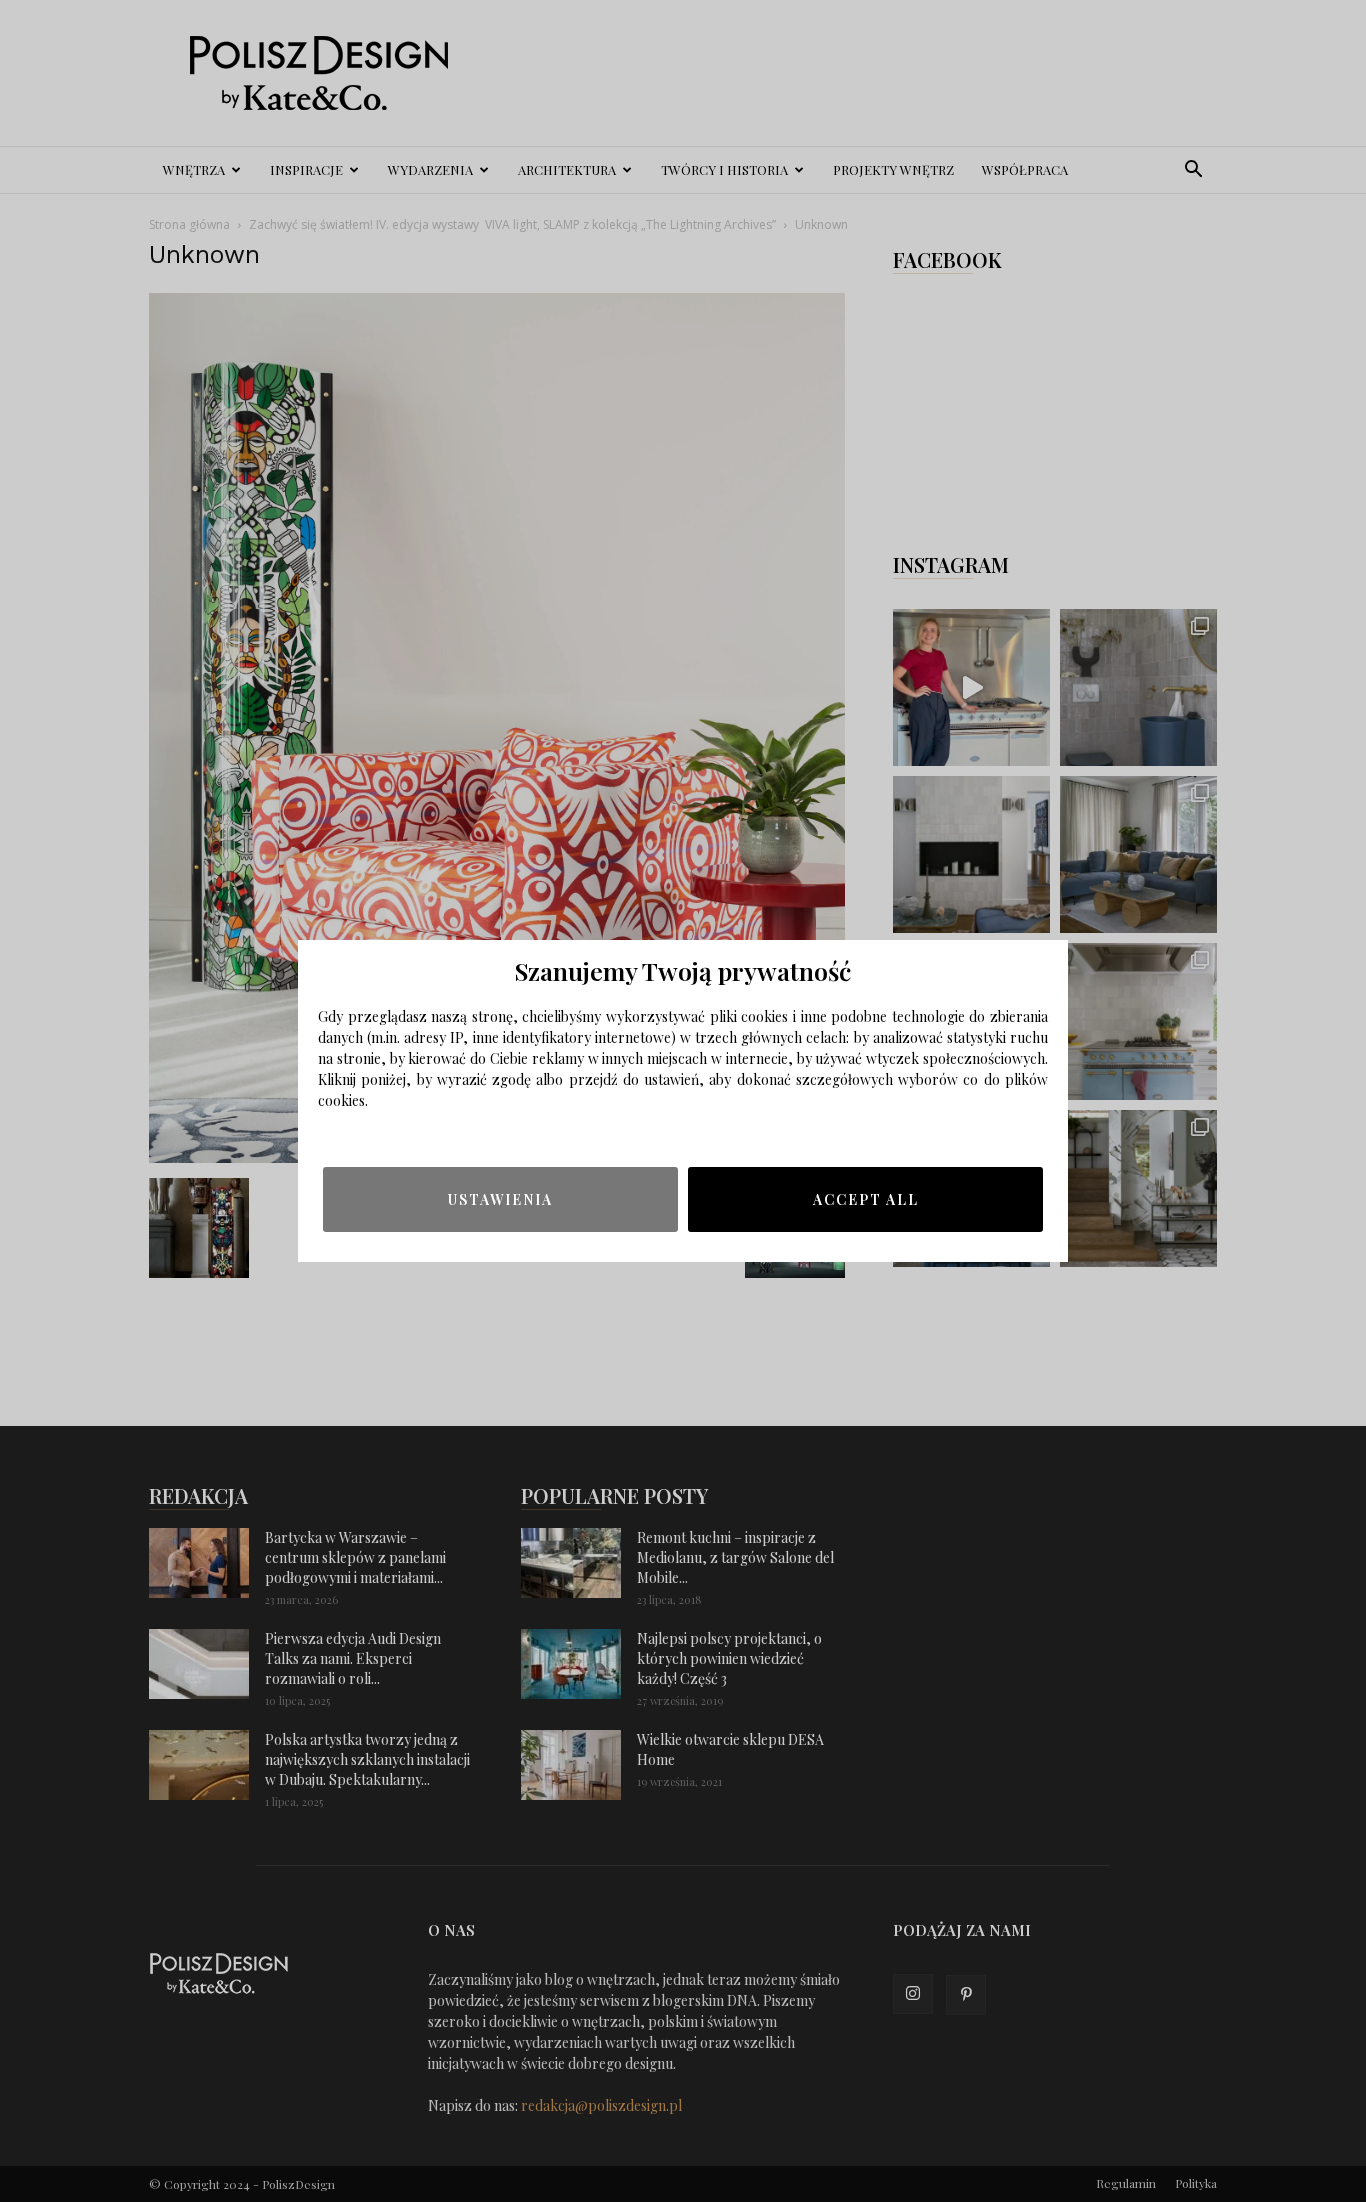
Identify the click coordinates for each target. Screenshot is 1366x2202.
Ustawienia (500, 1199)
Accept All (866, 1199)
